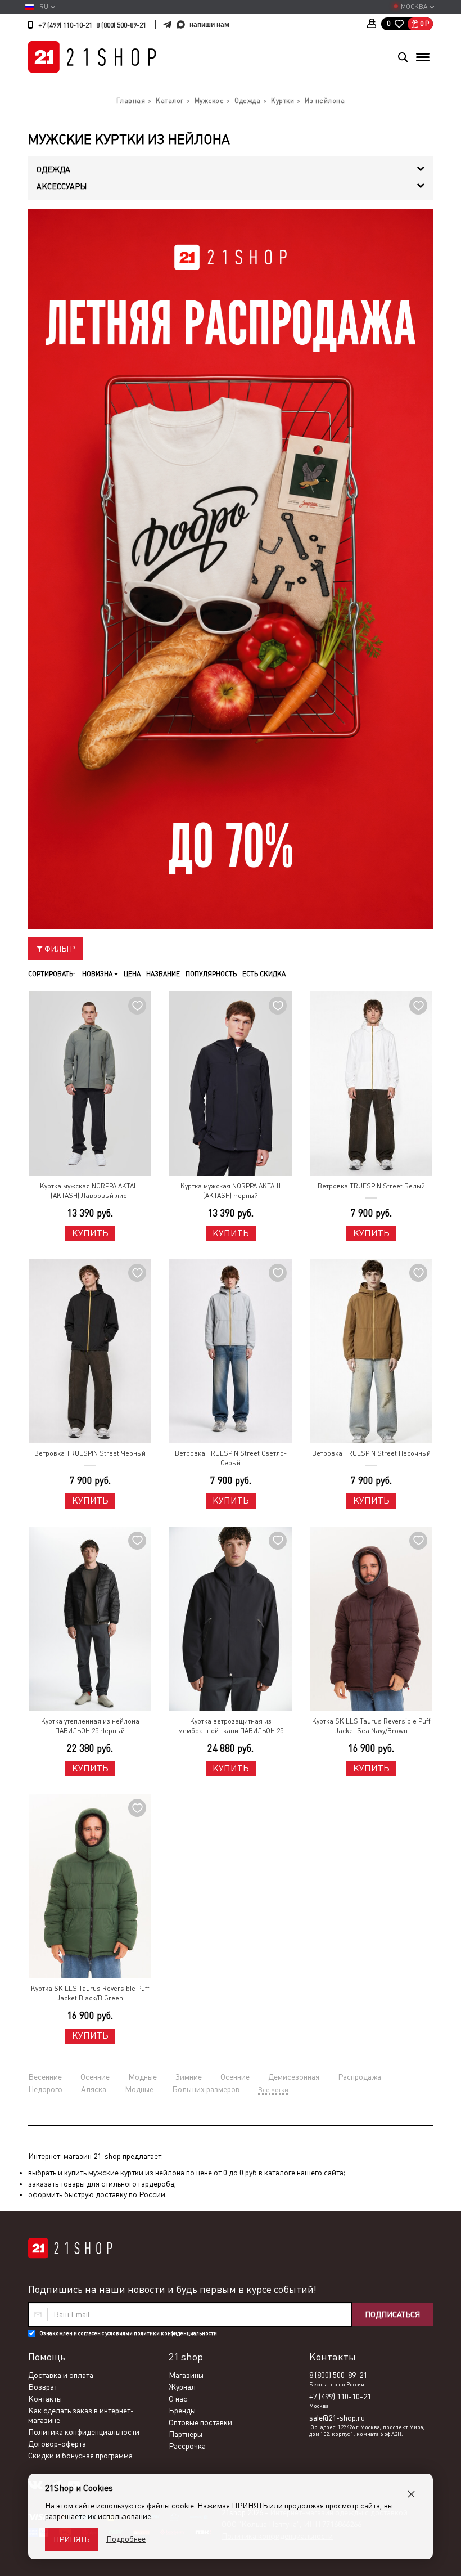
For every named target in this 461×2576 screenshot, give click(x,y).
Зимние (189, 2077)
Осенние (95, 2077)
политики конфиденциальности (175, 2333)
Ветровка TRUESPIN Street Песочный (371, 1453)
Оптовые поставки (200, 2422)
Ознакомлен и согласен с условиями (128, 2333)
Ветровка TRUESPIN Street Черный (90, 1453)
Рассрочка (187, 2446)
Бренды (182, 2411)
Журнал (182, 2387)
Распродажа (360, 2077)
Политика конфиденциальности (84, 2432)
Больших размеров (206, 2089)
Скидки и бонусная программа (80, 2456)
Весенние (45, 2077)
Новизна (98, 974)
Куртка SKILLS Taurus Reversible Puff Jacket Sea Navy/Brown (371, 1726)
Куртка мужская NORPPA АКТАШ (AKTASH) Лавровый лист (90, 1191)
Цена (132, 974)
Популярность (211, 974)
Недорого (45, 2089)
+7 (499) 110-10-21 (65, 25)
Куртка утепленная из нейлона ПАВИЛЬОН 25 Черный (90, 1726)
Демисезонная (294, 2077)
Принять (71, 2539)
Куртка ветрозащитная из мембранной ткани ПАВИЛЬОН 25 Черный (231, 1727)
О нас (178, 2399)
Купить (90, 1233)
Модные (143, 2077)
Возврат (43, 2387)
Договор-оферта (57, 2444)
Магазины (186, 2375)
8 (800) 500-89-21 (121, 25)
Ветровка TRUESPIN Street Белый (371, 1186)
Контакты (45, 2399)
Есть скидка (264, 974)
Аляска (94, 2089)
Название (163, 974)
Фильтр (59, 949)
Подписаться (392, 2314)
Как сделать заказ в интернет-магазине (81, 2415)
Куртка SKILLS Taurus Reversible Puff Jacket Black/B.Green (90, 1993)
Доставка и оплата (61, 2375)
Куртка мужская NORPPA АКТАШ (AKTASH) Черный (231, 1191)
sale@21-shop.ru (337, 2418)
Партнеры (186, 2434)
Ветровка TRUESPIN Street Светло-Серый (231, 1458)
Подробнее (126, 2539)
